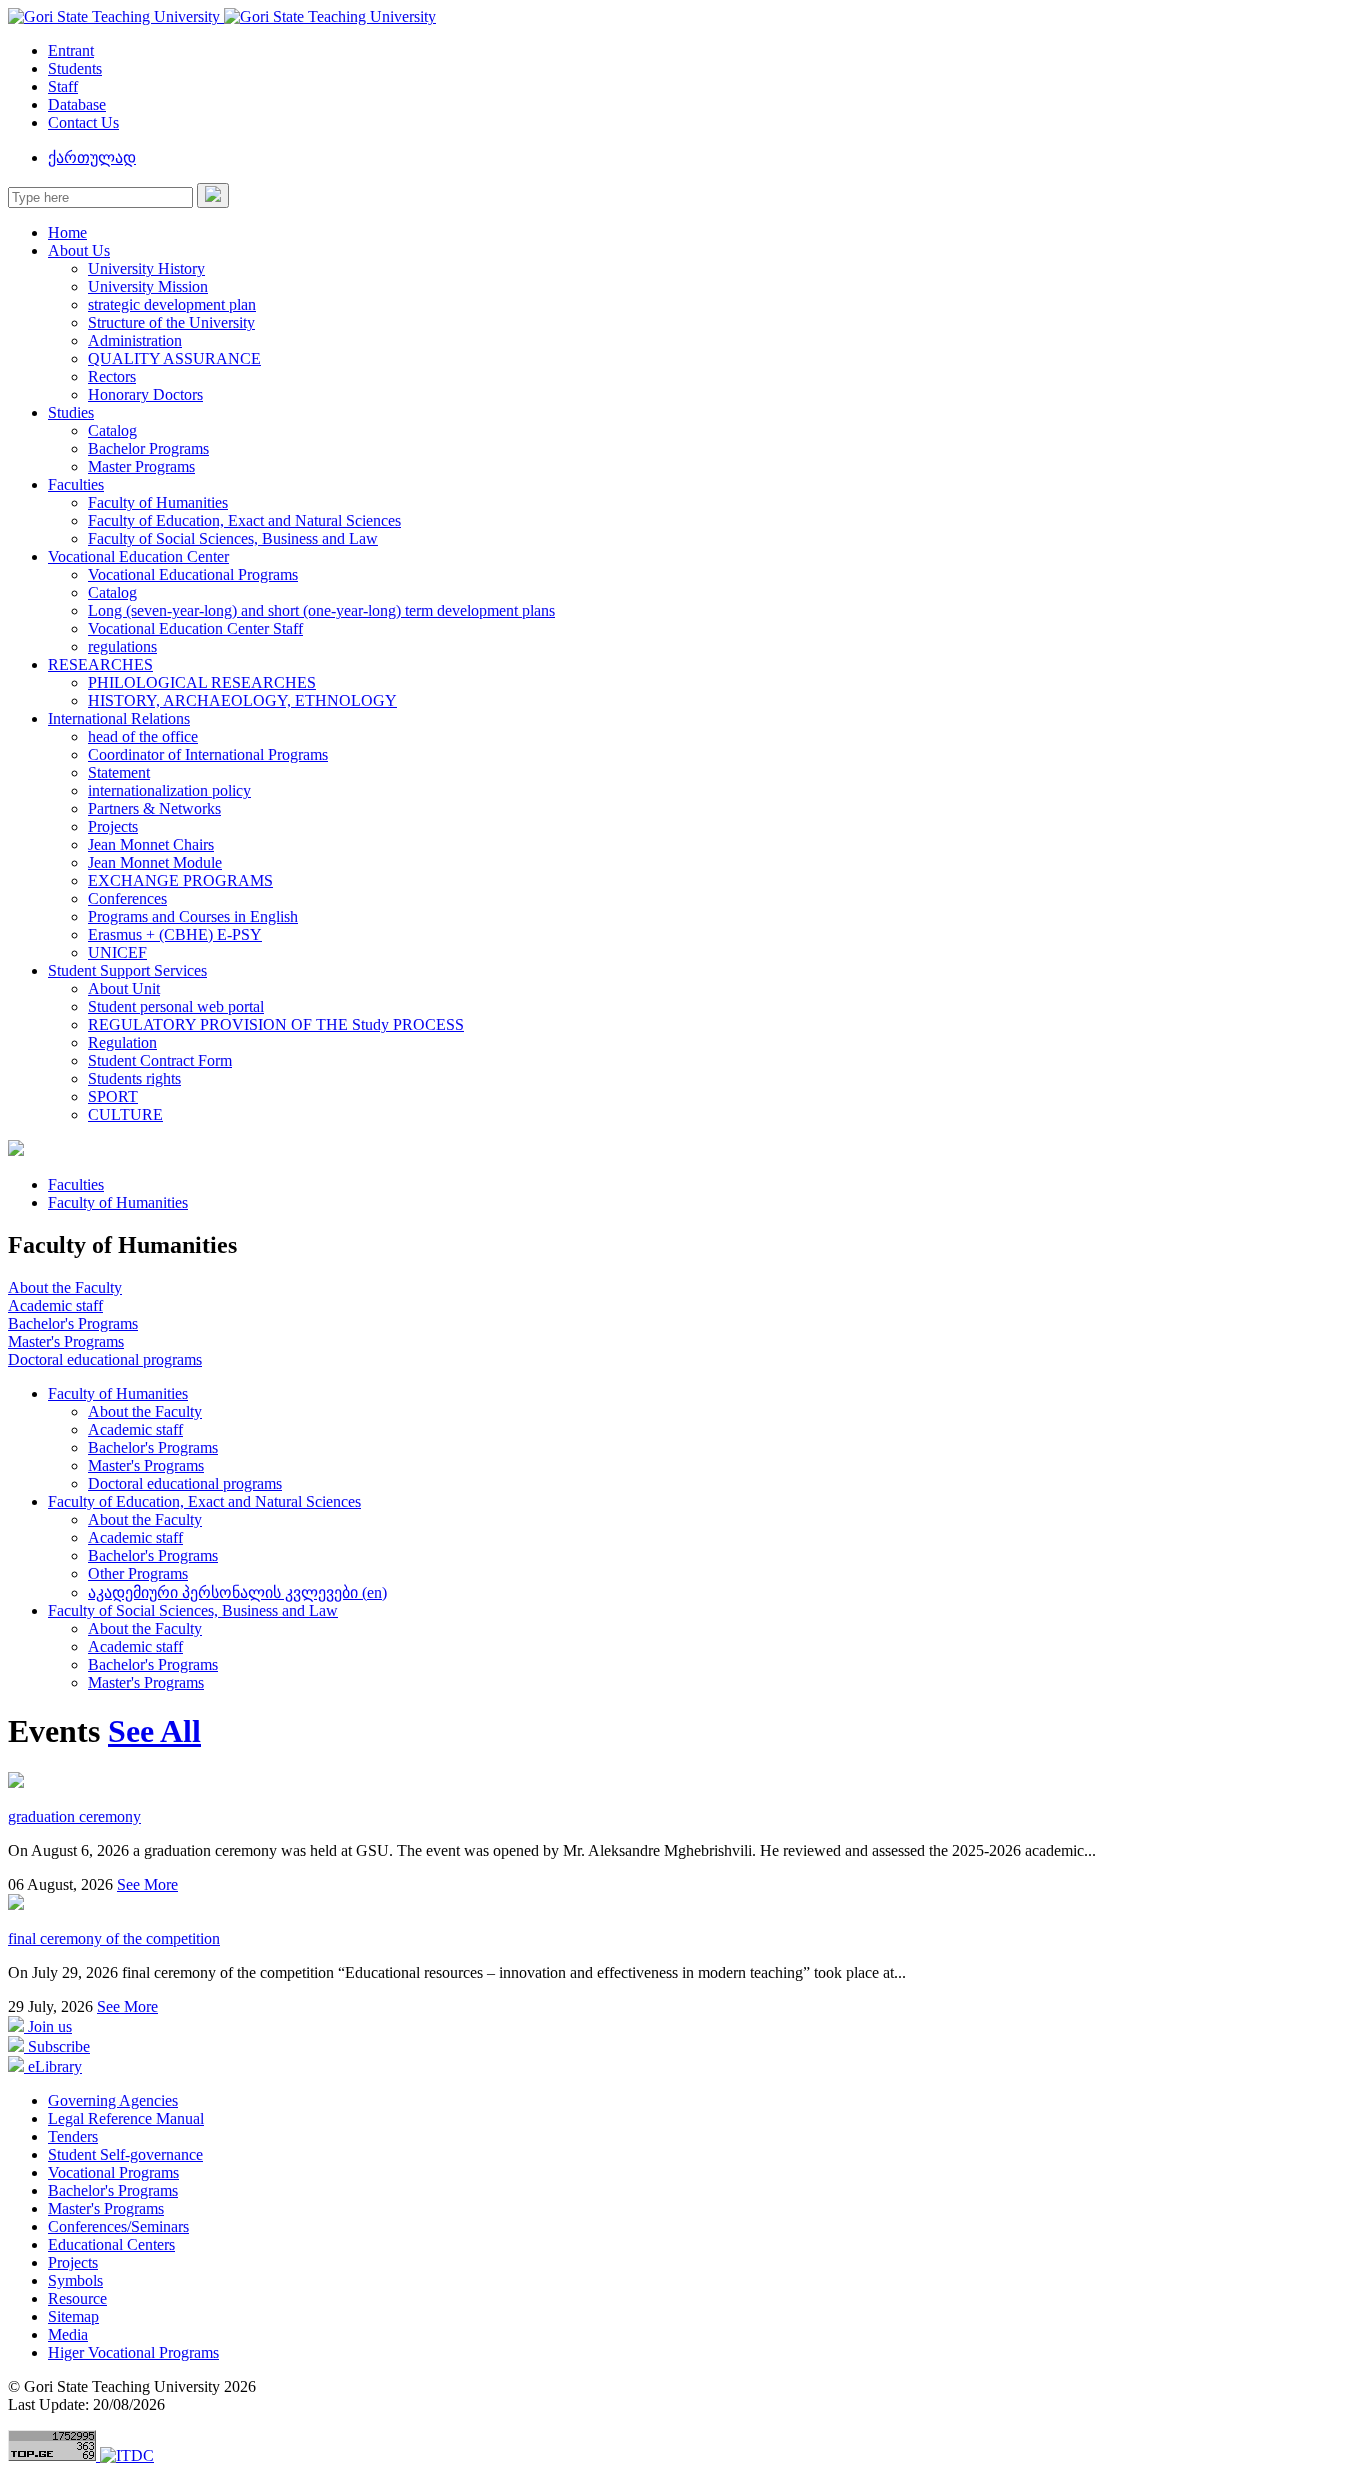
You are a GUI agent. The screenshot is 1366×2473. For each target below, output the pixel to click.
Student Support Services (127, 970)
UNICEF (117, 952)
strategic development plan (172, 304)
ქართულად (92, 157)
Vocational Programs (113, 2172)
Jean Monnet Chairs (151, 844)
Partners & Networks (154, 808)
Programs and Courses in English (193, 916)
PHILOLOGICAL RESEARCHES (202, 682)
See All (154, 1731)
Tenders (73, 2136)
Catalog (112, 430)
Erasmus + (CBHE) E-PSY (175, 934)
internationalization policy (169, 790)
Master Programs (141, 466)
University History (146, 268)
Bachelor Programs (148, 448)
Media (68, 2334)
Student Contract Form (160, 1060)
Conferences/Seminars (118, 2226)
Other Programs (138, 1573)
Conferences (127, 898)
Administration (135, 340)
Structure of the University (171, 322)
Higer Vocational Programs (133, 2352)
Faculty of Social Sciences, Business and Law (233, 538)
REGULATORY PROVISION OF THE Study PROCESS (276, 1024)
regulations (122, 646)
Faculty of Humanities (158, 502)
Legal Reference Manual (126, 2118)
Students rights (134, 1078)
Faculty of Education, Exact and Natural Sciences (244, 520)
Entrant (71, 50)
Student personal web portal (176, 1006)
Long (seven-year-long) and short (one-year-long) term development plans (321, 610)
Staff (63, 86)
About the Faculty (65, 1287)
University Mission (148, 286)
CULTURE (125, 1114)
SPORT (113, 1096)
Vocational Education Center (138, 556)
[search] (213, 195)
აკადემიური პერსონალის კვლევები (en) (237, 1592)
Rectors (112, 376)
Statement (119, 772)
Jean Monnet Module (155, 862)
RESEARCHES (100, 664)
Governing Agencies (113, 2100)
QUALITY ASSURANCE (174, 358)
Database (77, 104)
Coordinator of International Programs (208, 754)
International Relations (119, 718)
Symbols (75, 2280)
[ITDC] (127, 2455)
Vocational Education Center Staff (195, 628)
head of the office (143, 736)
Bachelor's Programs (73, 1323)
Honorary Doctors (145, 394)
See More (147, 1884)
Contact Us (83, 122)
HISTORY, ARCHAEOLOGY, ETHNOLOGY (242, 700)
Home (67, 232)
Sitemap (73, 2316)
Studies (71, 412)
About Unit (124, 988)
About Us (79, 250)
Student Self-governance (125, 2154)
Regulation (122, 1042)
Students (75, 68)
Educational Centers (111, 2244)
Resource (77, 2298)
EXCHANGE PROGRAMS (180, 880)
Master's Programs (66, 1341)
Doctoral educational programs (105, 1359)
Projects (113, 826)
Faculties (76, 484)
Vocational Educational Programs (193, 574)
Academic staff (55, 1305)
